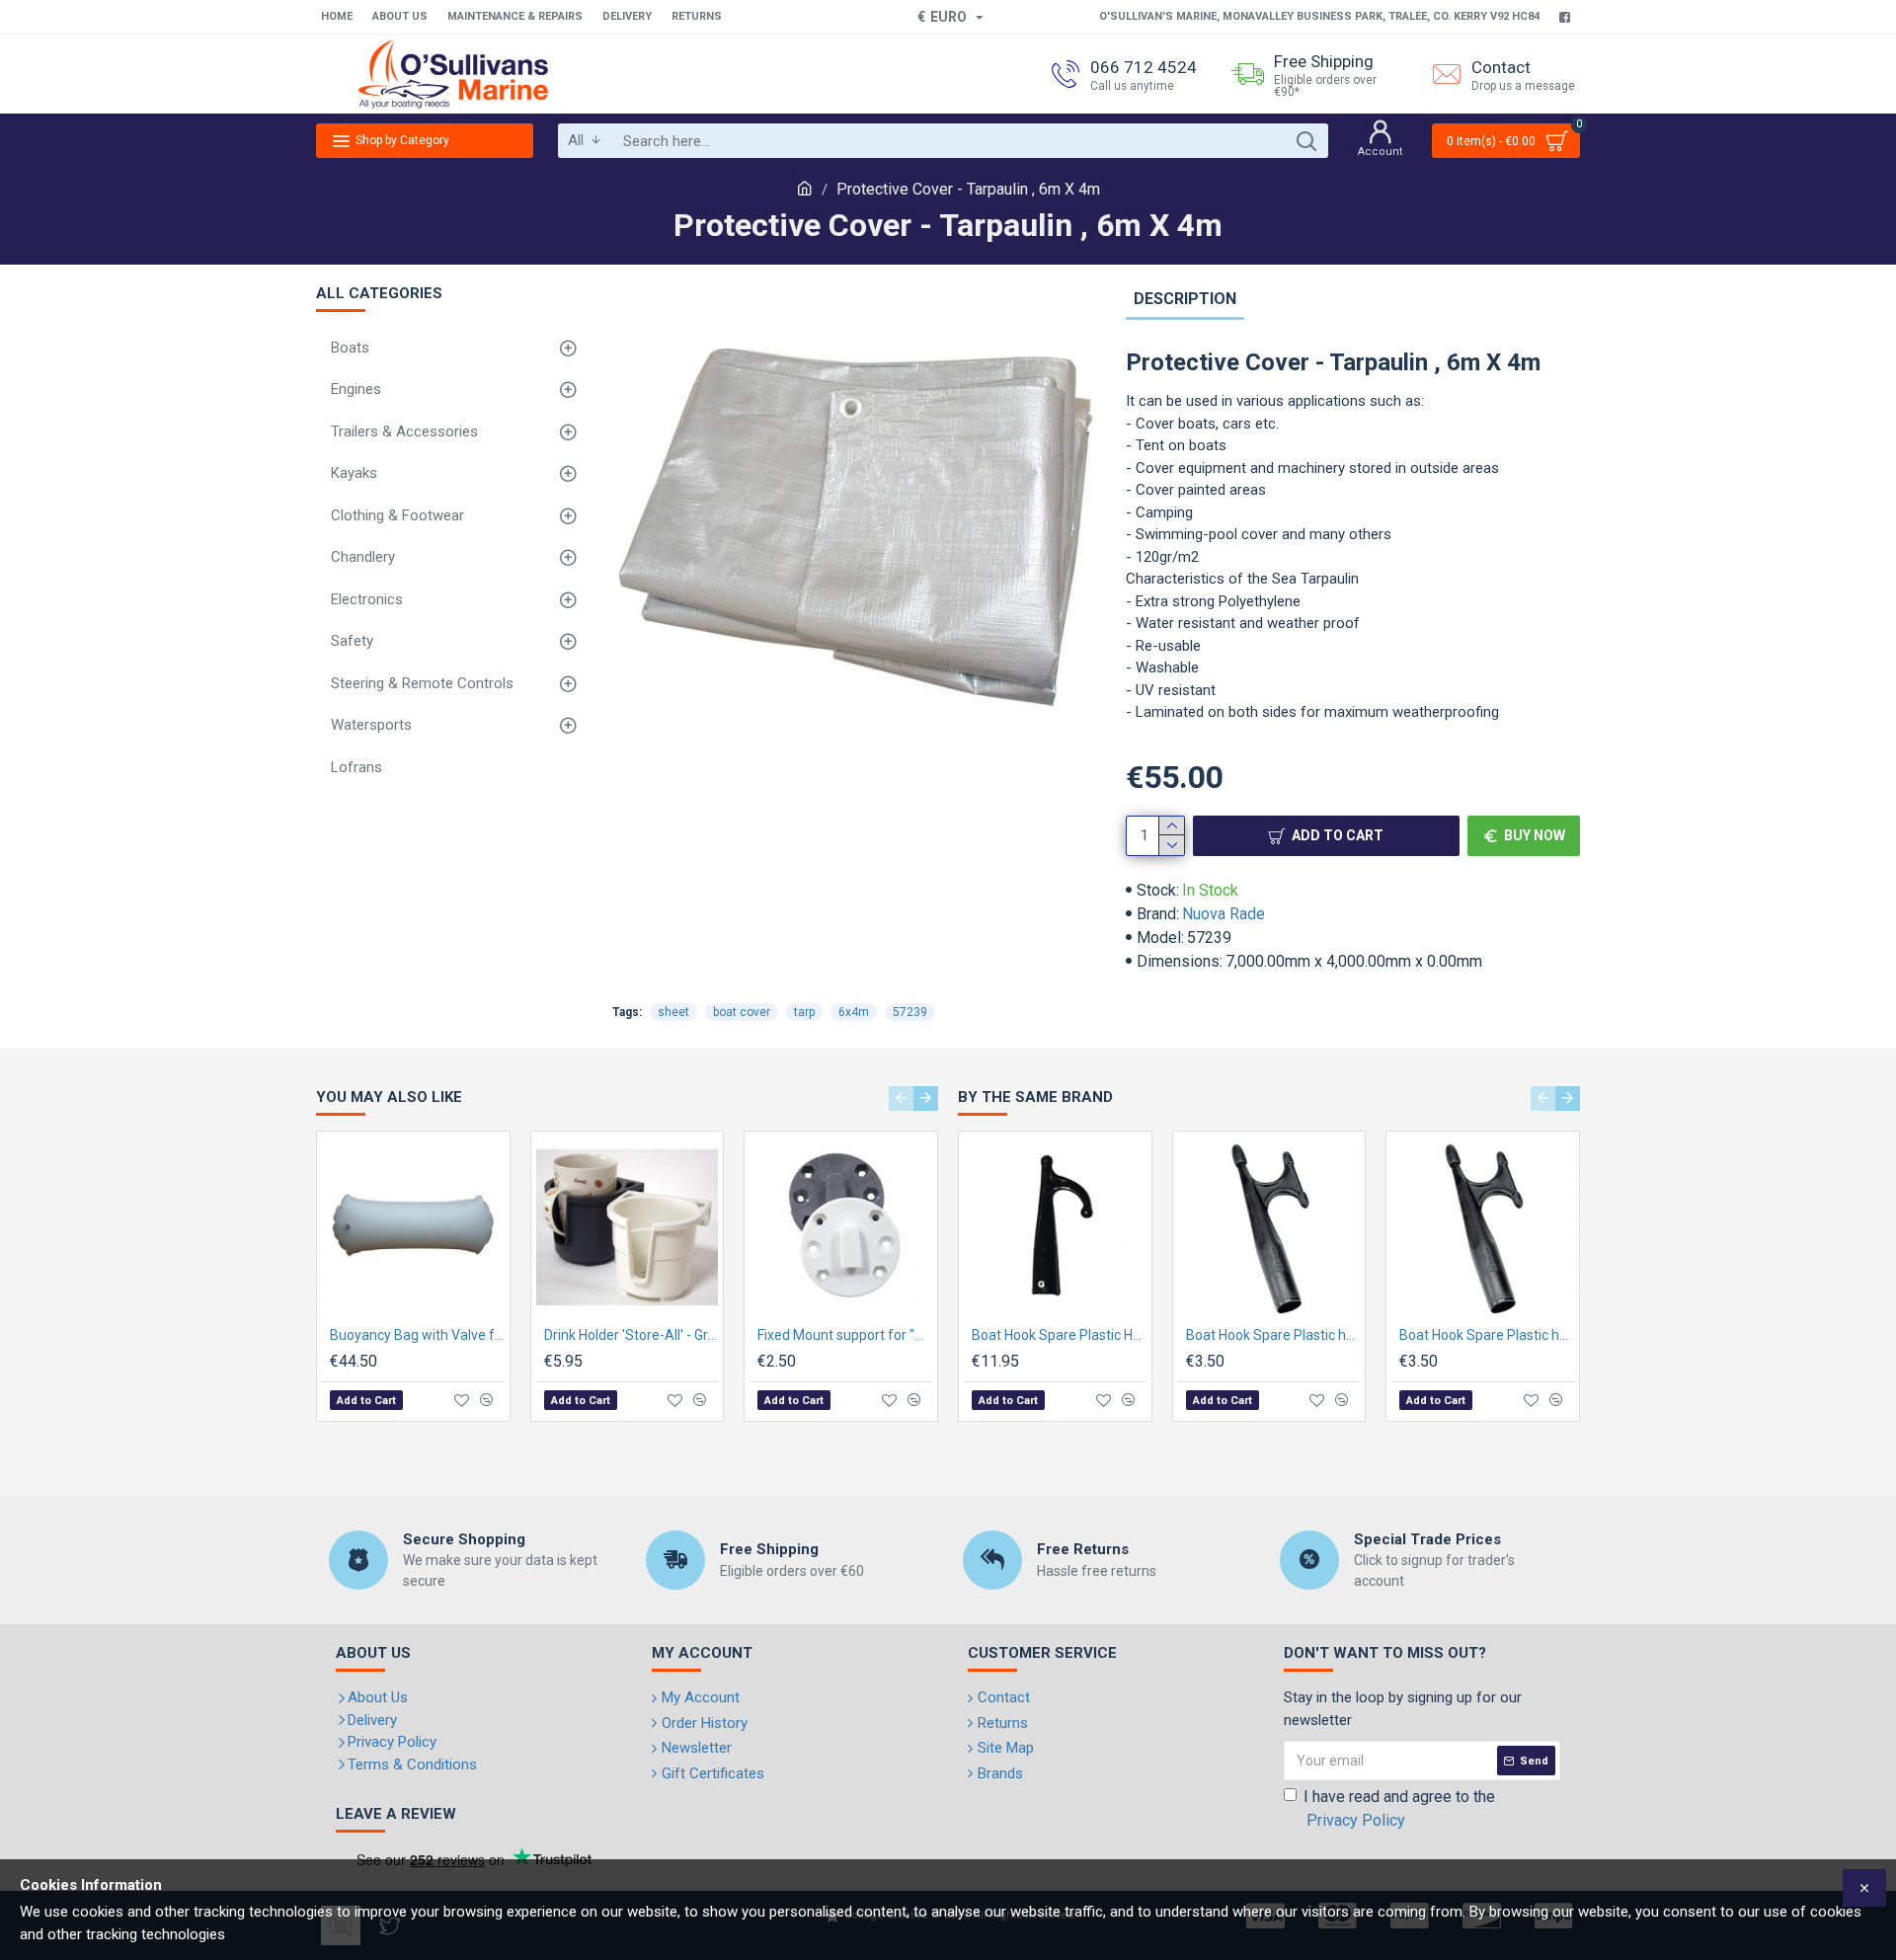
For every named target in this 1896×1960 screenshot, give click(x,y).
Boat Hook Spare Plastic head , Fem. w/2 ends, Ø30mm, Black (1487, 1335)
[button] (901, 1098)
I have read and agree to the (1399, 1808)
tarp (804, 1012)
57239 (910, 1012)
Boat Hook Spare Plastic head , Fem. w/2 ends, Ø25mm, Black (1273, 1335)
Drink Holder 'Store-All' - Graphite (632, 1335)
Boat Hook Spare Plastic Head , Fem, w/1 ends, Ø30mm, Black (1059, 1335)
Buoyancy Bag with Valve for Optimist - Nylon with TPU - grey (417, 1335)
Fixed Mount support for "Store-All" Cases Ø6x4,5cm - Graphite (845, 1335)
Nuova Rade (1224, 914)
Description (1185, 299)
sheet (673, 1012)
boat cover (742, 1012)
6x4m (854, 1012)
